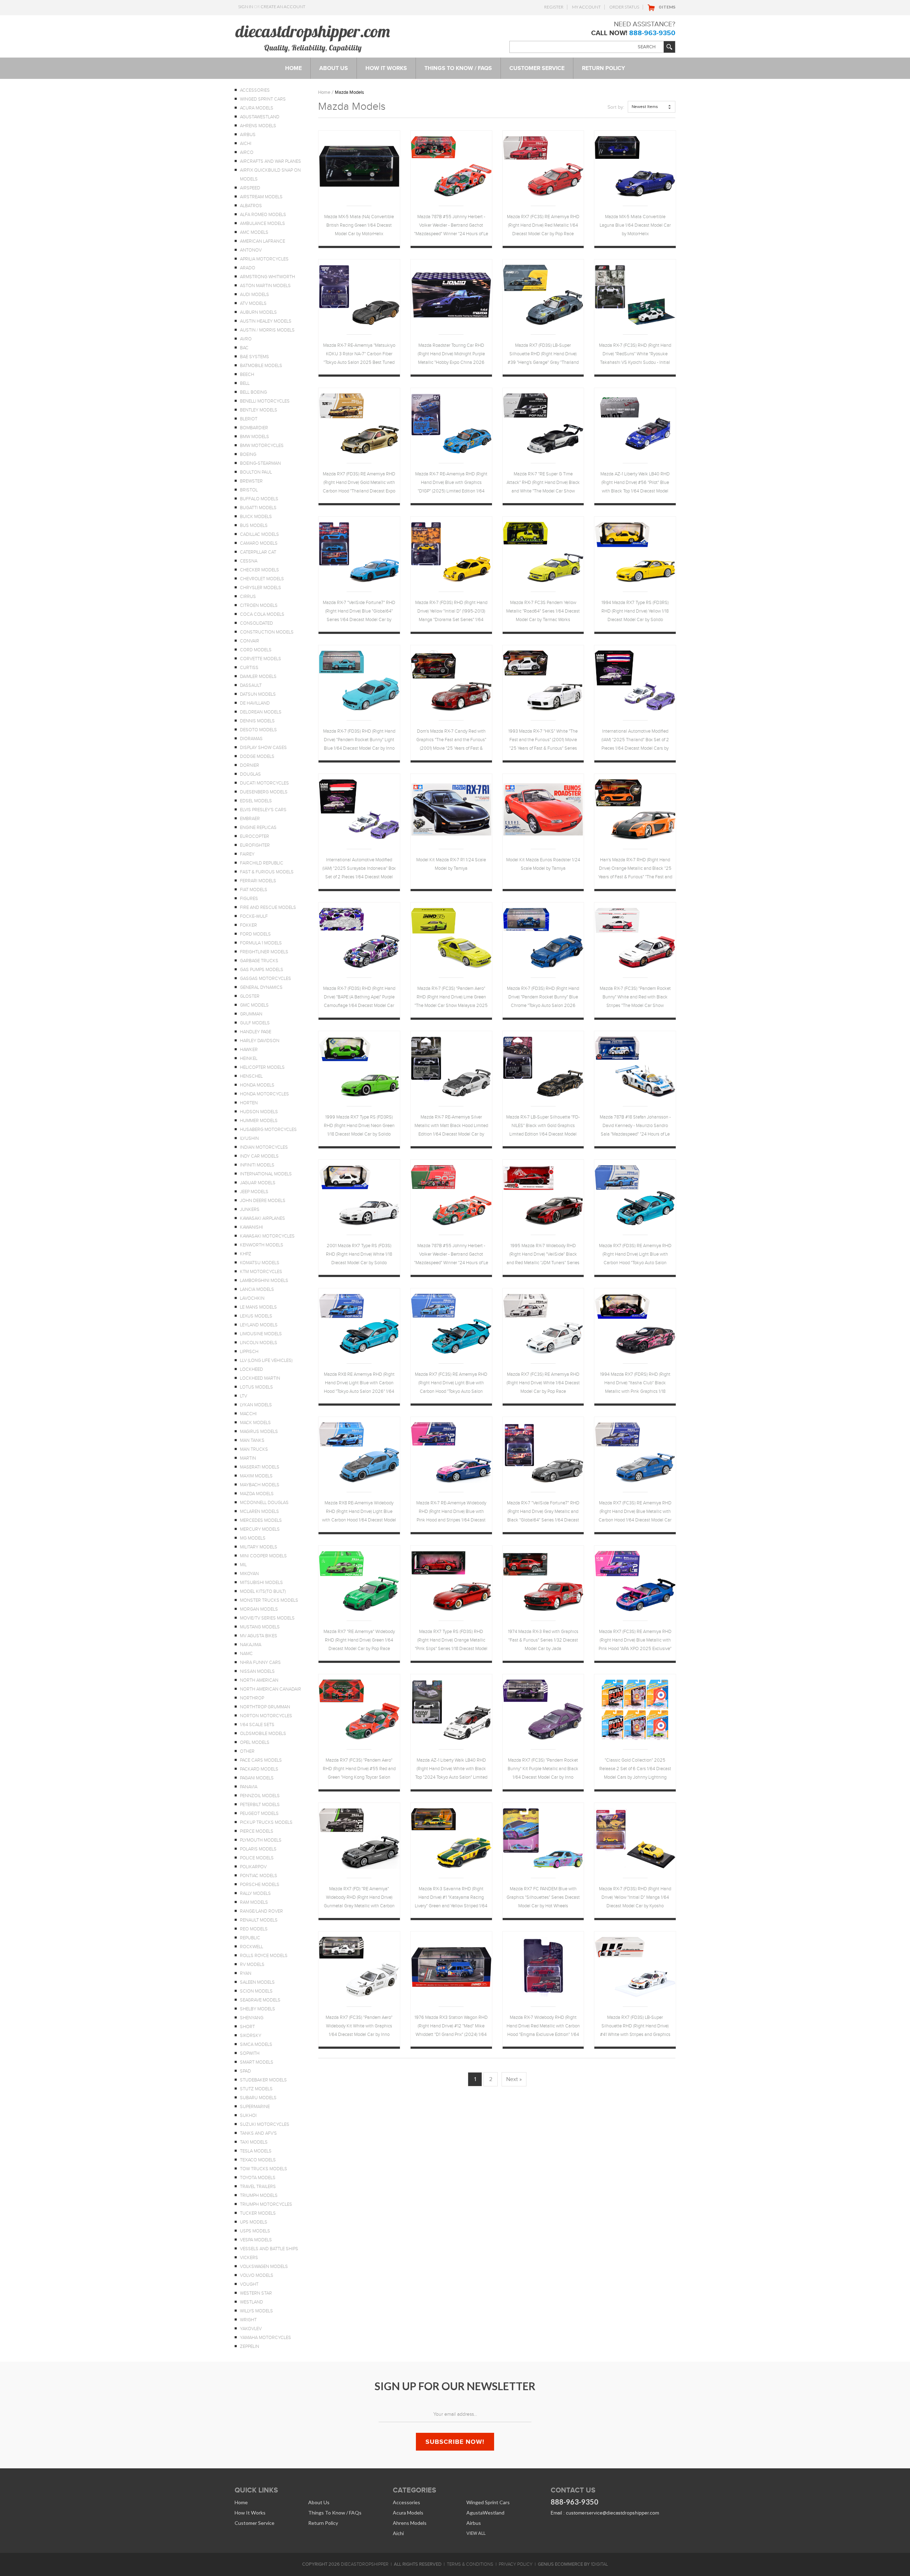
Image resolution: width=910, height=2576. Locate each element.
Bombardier (254, 428)
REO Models (254, 1929)
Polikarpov (253, 1867)
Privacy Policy (516, 2564)
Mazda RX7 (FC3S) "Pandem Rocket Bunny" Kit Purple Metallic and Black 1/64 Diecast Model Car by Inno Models (543, 1770)
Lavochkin (252, 1298)
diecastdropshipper (365, 2564)
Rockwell (251, 1947)
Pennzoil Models (260, 1796)
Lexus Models (256, 1316)
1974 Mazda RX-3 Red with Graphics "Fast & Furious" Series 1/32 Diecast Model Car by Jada (543, 1640)
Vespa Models (256, 2240)
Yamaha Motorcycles (266, 2338)
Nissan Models (257, 1671)
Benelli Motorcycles (265, 401)
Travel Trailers (258, 2187)
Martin (248, 1458)
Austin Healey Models (266, 321)
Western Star (256, 2293)
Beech (247, 374)
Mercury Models (260, 1529)
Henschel (251, 1076)
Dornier (250, 765)
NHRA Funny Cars (260, 1662)
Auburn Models (258, 312)
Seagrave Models (260, 2000)
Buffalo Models (259, 499)
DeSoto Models (258, 730)
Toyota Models (258, 2178)
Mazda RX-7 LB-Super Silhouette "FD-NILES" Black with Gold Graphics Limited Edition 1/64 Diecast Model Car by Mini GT (543, 1127)
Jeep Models (254, 1192)
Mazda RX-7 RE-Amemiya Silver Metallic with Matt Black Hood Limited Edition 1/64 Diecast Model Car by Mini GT (451, 1127)
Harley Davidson (260, 1041)
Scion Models (256, 1991)
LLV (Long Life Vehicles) (266, 1360)
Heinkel (249, 1058)
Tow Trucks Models (264, 2169)
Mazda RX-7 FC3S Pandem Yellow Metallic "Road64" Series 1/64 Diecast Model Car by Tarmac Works (543, 611)
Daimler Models (258, 677)
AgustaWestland (260, 117)
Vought (249, 2284)
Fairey (247, 854)
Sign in (246, 7)
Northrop (252, 1698)
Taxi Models (254, 2142)
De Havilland (255, 703)
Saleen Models (257, 1982)
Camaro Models (259, 543)
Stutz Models (256, 2089)
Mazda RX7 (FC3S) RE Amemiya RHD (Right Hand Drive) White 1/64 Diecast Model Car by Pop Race (543, 1383)
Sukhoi (248, 2116)
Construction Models (267, 632)
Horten (249, 1103)
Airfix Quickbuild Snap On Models (270, 175)
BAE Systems (255, 357)
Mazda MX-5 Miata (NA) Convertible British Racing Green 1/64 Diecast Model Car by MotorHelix (359, 225)
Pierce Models (257, 1831)
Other (247, 1751)
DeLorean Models (261, 712)
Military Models (259, 1547)
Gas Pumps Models (262, 970)
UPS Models (254, 2222)
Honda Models (257, 1085)
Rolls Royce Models (264, 1956)
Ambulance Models (263, 223)
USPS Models (255, 2231)
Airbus (248, 135)
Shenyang (252, 2018)
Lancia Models (257, 1289)
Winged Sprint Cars (263, 99)
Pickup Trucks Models (266, 1822)
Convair (250, 641)
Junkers (250, 1209)
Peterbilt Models (260, 1805)
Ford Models (255, 934)
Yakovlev (251, 2329)
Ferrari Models (258, 881)
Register (554, 7)
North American (259, 1680)
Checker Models (259, 570)
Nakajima (251, 1645)
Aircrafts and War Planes (271, 161)
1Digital (599, 2564)
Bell (245, 383)
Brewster (251, 481)
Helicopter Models (262, 1067)
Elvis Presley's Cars (263, 810)
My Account (586, 7)
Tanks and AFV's (258, 2133)
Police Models (257, 1858)
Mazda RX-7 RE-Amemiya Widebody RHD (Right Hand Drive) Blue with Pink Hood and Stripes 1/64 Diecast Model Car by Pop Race (451, 1512)
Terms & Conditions (470, 2564)
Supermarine (255, 2107)
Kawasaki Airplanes (263, 1218)
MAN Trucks (254, 1449)
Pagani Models (257, 1778)
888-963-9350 (652, 33)
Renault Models (259, 1920)
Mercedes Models (261, 1520)
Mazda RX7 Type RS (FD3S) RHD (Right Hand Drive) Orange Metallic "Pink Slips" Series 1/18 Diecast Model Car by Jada (451, 1641)
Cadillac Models (259, 534)
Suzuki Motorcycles (265, 2124)
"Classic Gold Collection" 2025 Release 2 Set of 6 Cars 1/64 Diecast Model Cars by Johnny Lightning (635, 1769)
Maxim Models (256, 1476)
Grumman (251, 1014)
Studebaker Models (263, 2080)
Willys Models (256, 2311)
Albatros (251, 206)
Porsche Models (260, 1885)
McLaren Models (259, 1511)
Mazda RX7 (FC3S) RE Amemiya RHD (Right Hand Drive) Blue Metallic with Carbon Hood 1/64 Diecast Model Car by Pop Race (635, 1512)
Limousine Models (261, 1334)
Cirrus (248, 597)
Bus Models (254, 526)
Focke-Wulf (254, 916)
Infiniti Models (257, 1165)
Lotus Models (256, 1387)
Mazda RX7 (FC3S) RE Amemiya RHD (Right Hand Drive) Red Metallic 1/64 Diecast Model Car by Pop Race (543, 225)
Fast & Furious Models (267, 872)
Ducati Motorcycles (264, 783)
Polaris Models (258, 1849)
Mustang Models (260, 1627)
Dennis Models (257, 721)
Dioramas (251, 739)
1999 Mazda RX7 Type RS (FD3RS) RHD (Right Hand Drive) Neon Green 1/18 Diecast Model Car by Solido (359, 1126)
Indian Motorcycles (264, 1147)
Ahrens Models (258, 126)
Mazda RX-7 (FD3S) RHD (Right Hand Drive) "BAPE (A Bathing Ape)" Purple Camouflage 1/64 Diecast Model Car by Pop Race (359, 998)
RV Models (252, 1965)
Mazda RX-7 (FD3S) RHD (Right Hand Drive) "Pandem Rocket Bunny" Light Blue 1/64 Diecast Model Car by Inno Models (359, 741)
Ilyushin (249, 1138)
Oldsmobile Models (263, 1734)
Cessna (249, 561)
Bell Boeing (253, 392)
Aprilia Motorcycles (264, 259)
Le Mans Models (258, 1307)
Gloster (250, 996)
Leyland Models (259, 1325)
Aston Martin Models (265, 286)
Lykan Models (256, 1405)
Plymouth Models (261, 1840)
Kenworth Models (262, 1245)
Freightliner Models (264, 952)
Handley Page (256, 1032)
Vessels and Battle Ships (269, 2249)
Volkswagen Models (264, 2267)
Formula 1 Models (261, 943)
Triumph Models (259, 2195)
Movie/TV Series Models (267, 1618)
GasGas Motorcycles (266, 979)
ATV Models (253, 303)
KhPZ (246, 1254)
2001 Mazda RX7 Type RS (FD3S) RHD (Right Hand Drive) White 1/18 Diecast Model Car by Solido (359, 1254)
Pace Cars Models (261, 1760)
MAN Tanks (252, 1440)
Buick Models (256, 517)
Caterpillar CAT (258, 552)
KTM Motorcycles (261, 1272)
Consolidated (256, 623)
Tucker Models (258, 2213)
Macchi (248, 1414)
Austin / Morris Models (267, 330)
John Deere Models (263, 1201)
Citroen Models (259, 605)
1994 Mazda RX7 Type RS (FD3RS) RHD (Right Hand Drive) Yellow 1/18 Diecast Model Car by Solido (635, 611)
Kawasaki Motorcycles (267, 1236)
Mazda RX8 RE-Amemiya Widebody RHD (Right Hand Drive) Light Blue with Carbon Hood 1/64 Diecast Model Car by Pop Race (359, 1512)
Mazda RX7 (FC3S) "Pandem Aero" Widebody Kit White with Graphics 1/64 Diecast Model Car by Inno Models (359, 2027)
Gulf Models (255, 1023)
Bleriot (249, 419)
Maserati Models (260, 1467)
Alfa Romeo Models (263, 215)
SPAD (245, 2071)
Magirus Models (259, 1432)
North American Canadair (271, 1689)
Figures (249, 899)
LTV (243, 1396)
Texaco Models (258, 2160)
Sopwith (250, 2053)
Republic (250, 1938)
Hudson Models (259, 1112)
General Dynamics (261, 987)
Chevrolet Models (262, 579)
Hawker (249, 1050)
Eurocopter (255, 836)
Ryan (246, 1973)
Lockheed (251, 1369)
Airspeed (250, 188)
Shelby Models (258, 2009)
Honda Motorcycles (264, 1094)
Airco (247, 152)
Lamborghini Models (264, 1281)
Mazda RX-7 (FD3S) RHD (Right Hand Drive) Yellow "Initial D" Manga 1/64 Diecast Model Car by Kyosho (635, 1897)
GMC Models (254, 1005)
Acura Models (257, 108)
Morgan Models (259, 1609)
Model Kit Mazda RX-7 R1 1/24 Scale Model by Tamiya (451, 864)
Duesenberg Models (264, 792)
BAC (244, 348)
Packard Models (259, 1769)
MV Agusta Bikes (259, 1636)
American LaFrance (263, 241)
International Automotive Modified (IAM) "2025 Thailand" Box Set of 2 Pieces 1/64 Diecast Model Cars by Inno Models (635, 741)
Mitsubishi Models (261, 1583)
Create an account (283, 7)
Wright (248, 2320)
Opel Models (255, 1742)
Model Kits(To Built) (263, 1591)
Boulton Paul (256, 472)
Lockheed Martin (260, 1378)
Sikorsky (251, 2036)
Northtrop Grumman (265, 1707)
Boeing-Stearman (260, 463)
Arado (248, 268)
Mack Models (255, 1423)
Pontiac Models (259, 1876)
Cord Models (256, 650)
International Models (266, 1174)
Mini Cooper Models (263, 1556)
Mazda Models (257, 1494)
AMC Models (254, 232)
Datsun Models (258, 694)
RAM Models (254, 1902)
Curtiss (249, 668)
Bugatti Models (258, 508)
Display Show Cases (263, 748)
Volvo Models (257, 2275)
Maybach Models (260, 1485)
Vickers (249, 2258)
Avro (246, 339)
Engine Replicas (258, 828)
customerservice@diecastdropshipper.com (612, 2513)
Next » (514, 2079)
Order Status (624, 7)
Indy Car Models (259, 1156)
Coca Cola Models (262, 614)
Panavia (249, 1787)
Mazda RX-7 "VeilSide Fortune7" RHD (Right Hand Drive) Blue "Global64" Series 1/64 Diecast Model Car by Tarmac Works (359, 612)
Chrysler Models (261, 588)
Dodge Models (257, 756)
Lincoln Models (259, 1343)
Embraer (250, 819)
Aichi (246, 144)
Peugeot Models (259, 1814)
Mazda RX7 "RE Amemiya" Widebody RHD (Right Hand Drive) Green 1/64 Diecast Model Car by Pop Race (359, 1640)
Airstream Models (261, 197)
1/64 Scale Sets (257, 1725)
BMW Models (255, 437)
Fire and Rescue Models (268, 907)
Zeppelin (250, 2346)
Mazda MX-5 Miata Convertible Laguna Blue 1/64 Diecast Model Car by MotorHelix (635, 225)
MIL (243, 1565)
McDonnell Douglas (264, 1503)
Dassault (251, 685)
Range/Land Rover (261, 1911)
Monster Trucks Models (269, 1600)
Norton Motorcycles (266, 1716)
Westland (251, 2302)
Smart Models (257, 2062)
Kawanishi (251, 1227)
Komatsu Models (260, 1263)
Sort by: (616, 107)
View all (476, 2533)
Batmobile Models (261, 366)
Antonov (251, 250)
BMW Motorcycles (262, 446)
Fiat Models (254, 890)
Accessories (255, 90)
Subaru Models (258, 2098)
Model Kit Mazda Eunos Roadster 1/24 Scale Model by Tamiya (543, 864)
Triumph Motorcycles (266, 2204)
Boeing (248, 454)
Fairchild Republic (262, 863)
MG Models (253, 1538)
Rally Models (255, 1893)
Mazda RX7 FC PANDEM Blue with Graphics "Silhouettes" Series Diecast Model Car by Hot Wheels (543, 1897)
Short (247, 2027)
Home (324, 92)
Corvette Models (261, 659)
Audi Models (255, 295)
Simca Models (256, 2044)
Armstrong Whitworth (267, 277)
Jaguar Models (258, 1183)
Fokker (248, 925)
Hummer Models (259, 1121)
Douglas (250, 774)
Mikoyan (249, 1574)
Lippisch (249, 1352)
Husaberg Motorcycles (268, 1130)
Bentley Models (259, 410)
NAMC (246, 1654)
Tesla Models (256, 2151)
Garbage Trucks (259, 961)
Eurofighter (255, 845)
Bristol (249, 490)
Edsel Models (256, 801)
